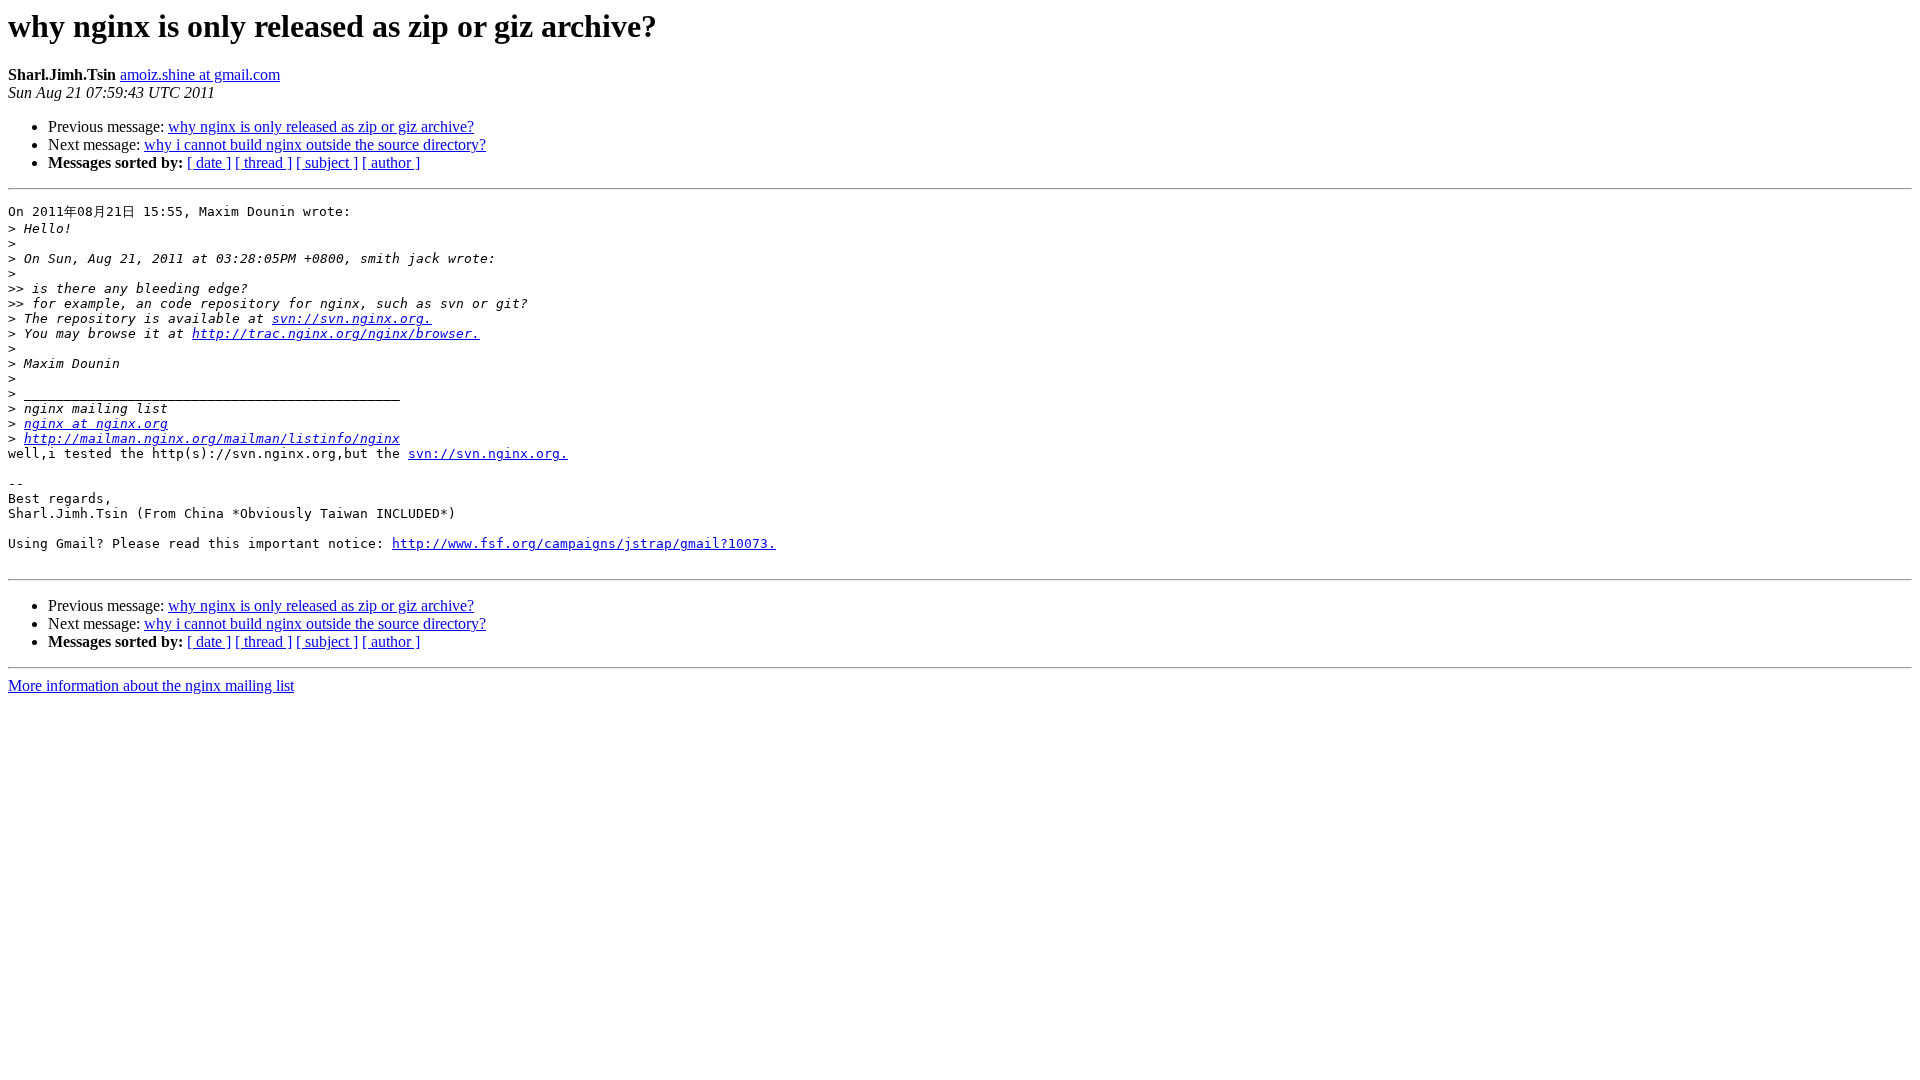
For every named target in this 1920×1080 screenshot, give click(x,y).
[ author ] (391, 162)
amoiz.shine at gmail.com (200, 74)
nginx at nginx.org (96, 423)
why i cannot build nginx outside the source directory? (315, 144)
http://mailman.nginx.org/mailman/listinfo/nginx (212, 438)
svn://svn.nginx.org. (352, 318)
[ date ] (209, 162)
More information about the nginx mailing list (151, 685)
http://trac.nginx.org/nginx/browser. (336, 333)
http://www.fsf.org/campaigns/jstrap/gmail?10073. (584, 543)
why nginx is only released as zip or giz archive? (321, 126)
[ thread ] (263, 162)
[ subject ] (327, 162)
